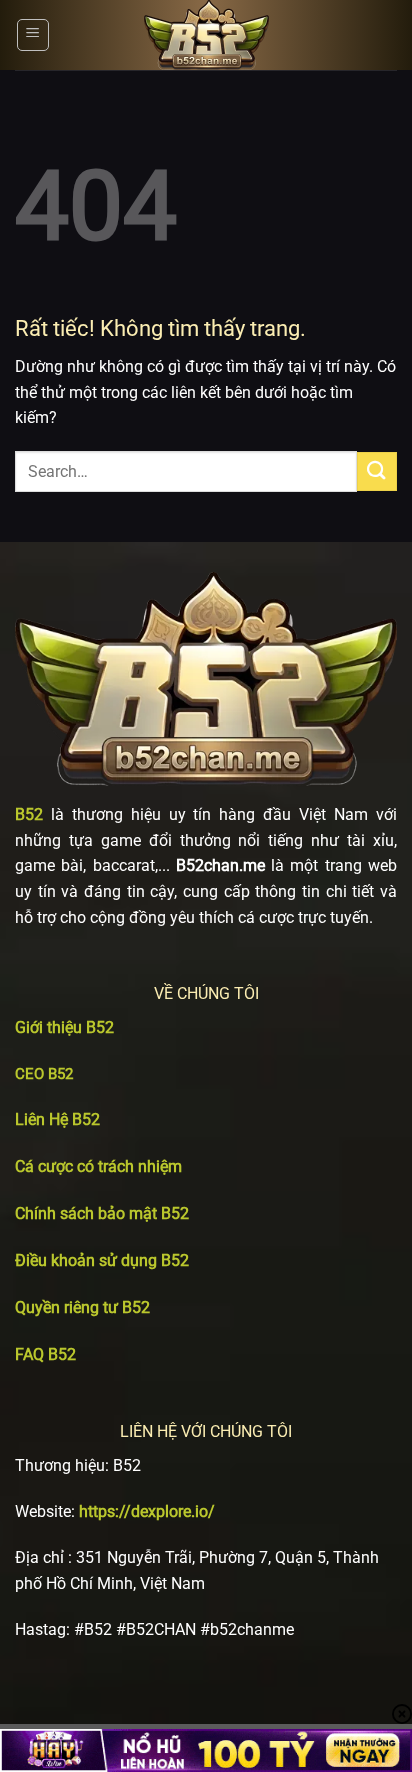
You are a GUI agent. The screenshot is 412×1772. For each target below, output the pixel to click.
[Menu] (33, 35)
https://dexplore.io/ (147, 1511)
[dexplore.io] (206, 35)
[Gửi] (377, 471)
